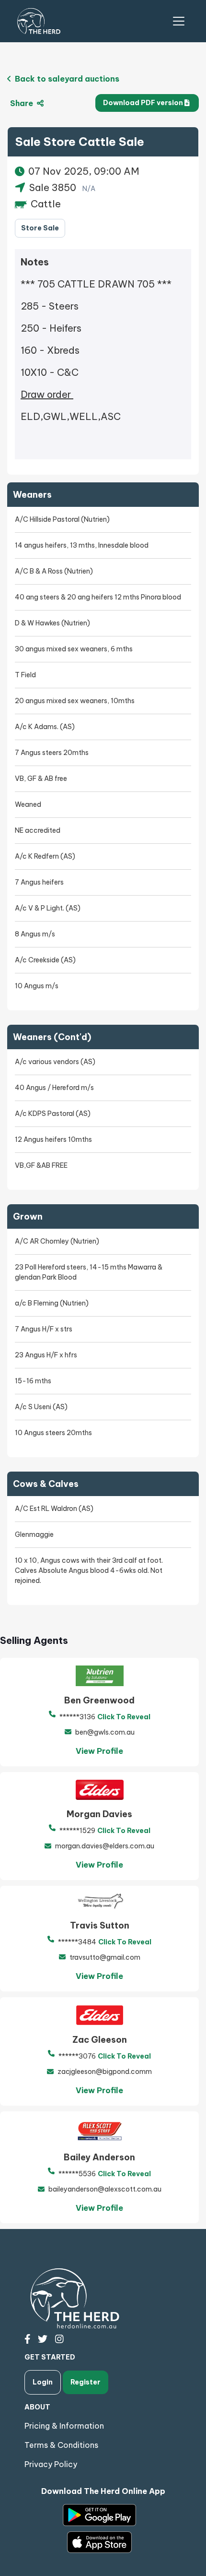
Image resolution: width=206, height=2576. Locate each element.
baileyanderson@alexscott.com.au (105, 2189)
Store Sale (40, 228)
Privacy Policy (51, 2464)
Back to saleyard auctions (66, 79)
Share (23, 103)
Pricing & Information (64, 2426)
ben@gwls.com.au (105, 1732)
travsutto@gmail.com (105, 1957)
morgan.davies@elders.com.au (105, 1846)
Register (86, 2382)
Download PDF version (144, 103)
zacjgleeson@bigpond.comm (105, 2072)
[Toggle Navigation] (179, 21)
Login (43, 2382)
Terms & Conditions (61, 2445)
